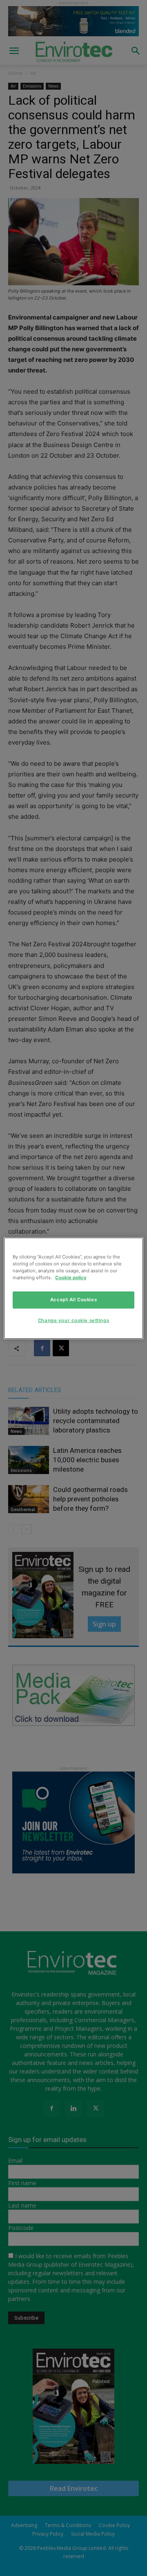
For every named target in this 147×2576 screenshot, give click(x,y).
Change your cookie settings (73, 1320)
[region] (73, 1288)
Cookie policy (71, 1278)
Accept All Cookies (73, 1300)
